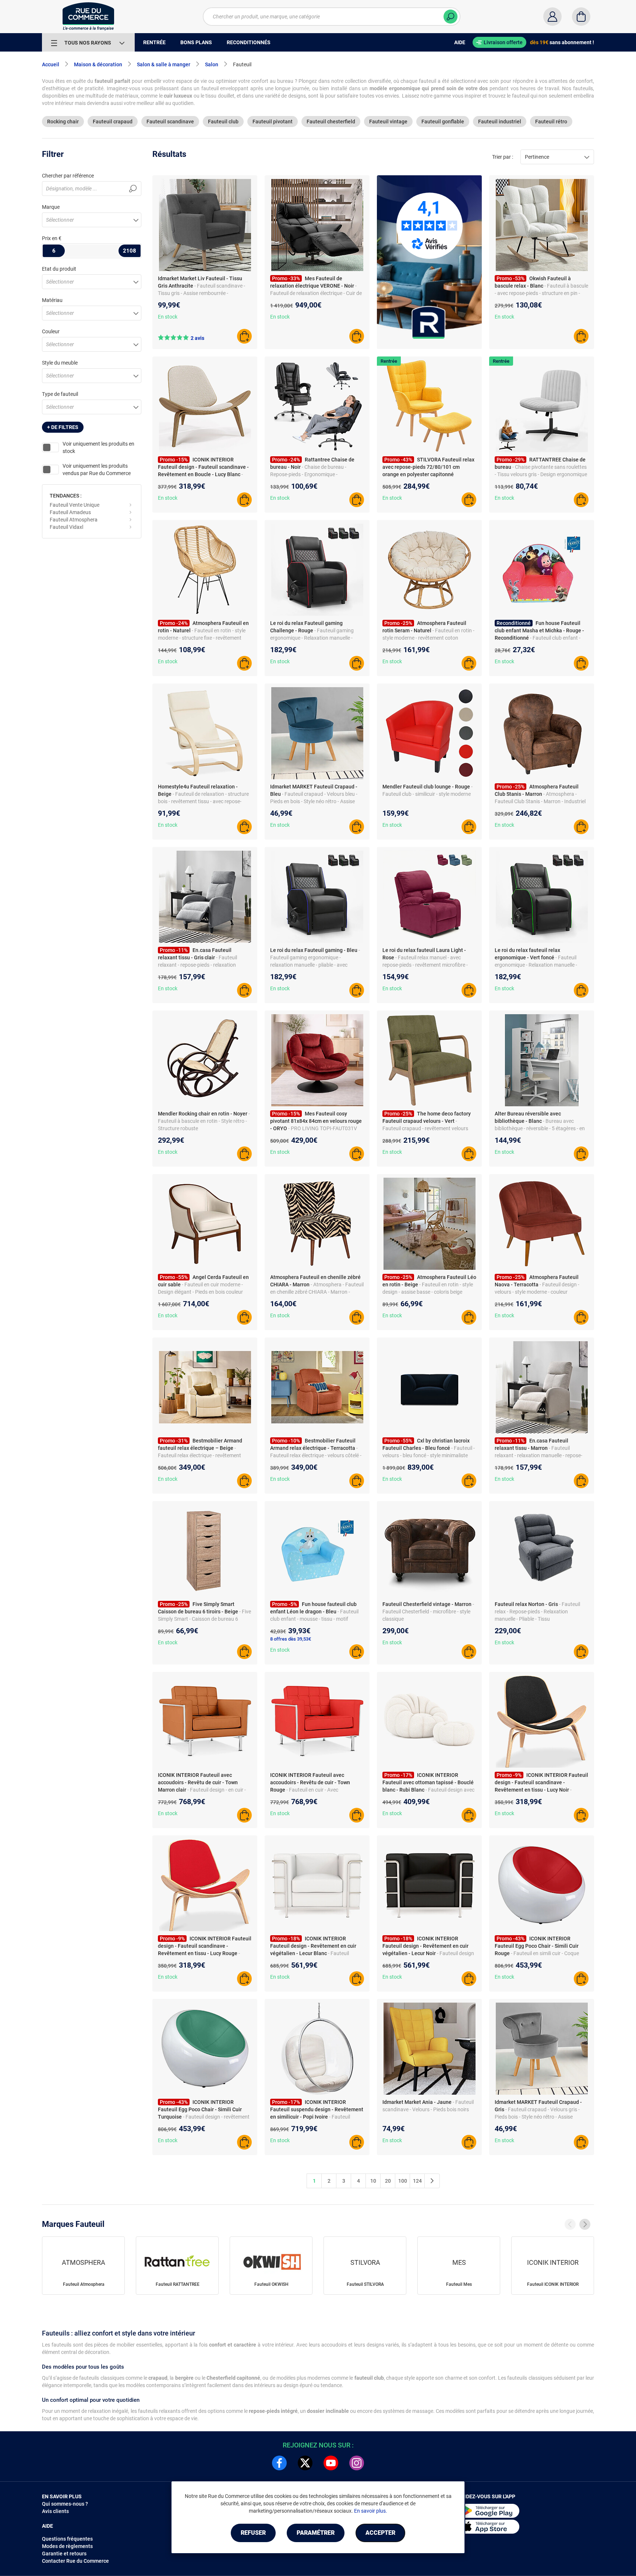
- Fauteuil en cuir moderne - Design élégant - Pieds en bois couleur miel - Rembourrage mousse (200, 1292)
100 (403, 2181)
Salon (212, 64)
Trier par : (503, 157)
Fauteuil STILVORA (365, 2284)
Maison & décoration (98, 64)
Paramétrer (316, 2533)
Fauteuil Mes (459, 2284)
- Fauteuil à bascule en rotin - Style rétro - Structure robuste (204, 1121)
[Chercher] (451, 17)
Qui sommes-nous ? (65, 2504)
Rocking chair (63, 122)
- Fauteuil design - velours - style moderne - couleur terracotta (537, 1292)
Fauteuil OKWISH (271, 2284)
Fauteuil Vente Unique (75, 505)
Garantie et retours (64, 2554)
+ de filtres (63, 427)
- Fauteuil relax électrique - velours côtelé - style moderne (316, 1455)
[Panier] (581, 17)
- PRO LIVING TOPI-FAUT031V (323, 1128)
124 (417, 2181)
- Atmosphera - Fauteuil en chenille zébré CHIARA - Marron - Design (317, 1292)
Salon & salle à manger (164, 64)
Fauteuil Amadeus (70, 512)
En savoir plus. (371, 2511)
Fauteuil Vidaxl (66, 527)
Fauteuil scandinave (170, 122)
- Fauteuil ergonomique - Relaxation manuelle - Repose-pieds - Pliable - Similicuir (536, 965)
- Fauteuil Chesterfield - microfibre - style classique (428, 1612)
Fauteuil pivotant (273, 122)
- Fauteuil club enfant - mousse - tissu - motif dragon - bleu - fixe (314, 1619)
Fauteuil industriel (500, 122)
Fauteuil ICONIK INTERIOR (553, 2284)
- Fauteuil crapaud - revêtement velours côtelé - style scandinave (425, 1128)
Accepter (380, 2533)
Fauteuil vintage (388, 122)
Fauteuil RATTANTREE (178, 2284)
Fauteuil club (223, 122)
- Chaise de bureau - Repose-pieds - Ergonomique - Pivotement (308, 474)
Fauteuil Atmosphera (74, 520)
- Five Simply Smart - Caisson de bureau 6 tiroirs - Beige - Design (204, 1619)
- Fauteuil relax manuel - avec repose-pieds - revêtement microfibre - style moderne (425, 965)
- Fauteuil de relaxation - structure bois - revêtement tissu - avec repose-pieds (203, 801)
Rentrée (389, 361)
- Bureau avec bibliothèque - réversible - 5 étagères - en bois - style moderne (540, 1128)
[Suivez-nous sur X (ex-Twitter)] (305, 2463)
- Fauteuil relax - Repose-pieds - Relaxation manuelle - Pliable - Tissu (537, 1612)
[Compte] (552, 17)
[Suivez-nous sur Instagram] (357, 2463)
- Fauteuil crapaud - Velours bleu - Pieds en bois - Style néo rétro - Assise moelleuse (314, 801)
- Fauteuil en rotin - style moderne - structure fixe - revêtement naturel (202, 638)
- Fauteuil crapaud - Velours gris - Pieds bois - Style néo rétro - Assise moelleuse (537, 2117)
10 (373, 2181)
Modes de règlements (67, 2546)
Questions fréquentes (67, 2539)
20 (388, 2181)
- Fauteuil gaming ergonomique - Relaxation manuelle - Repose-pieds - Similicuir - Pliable (312, 638)
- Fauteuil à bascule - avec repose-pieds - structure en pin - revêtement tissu (541, 293)
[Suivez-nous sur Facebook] (279, 2463)
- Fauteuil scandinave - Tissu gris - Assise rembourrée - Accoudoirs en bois (202, 293)
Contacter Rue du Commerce (75, 2561)
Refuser (253, 2533)
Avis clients (55, 2511)
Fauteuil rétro (551, 122)
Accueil (51, 64)
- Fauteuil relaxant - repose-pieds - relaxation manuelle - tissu (197, 965)
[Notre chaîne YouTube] (331, 2463)
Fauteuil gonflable (443, 122)
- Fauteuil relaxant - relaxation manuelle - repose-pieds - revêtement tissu (538, 1455)
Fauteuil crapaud (113, 122)
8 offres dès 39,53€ (291, 1639)
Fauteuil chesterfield (331, 122)
